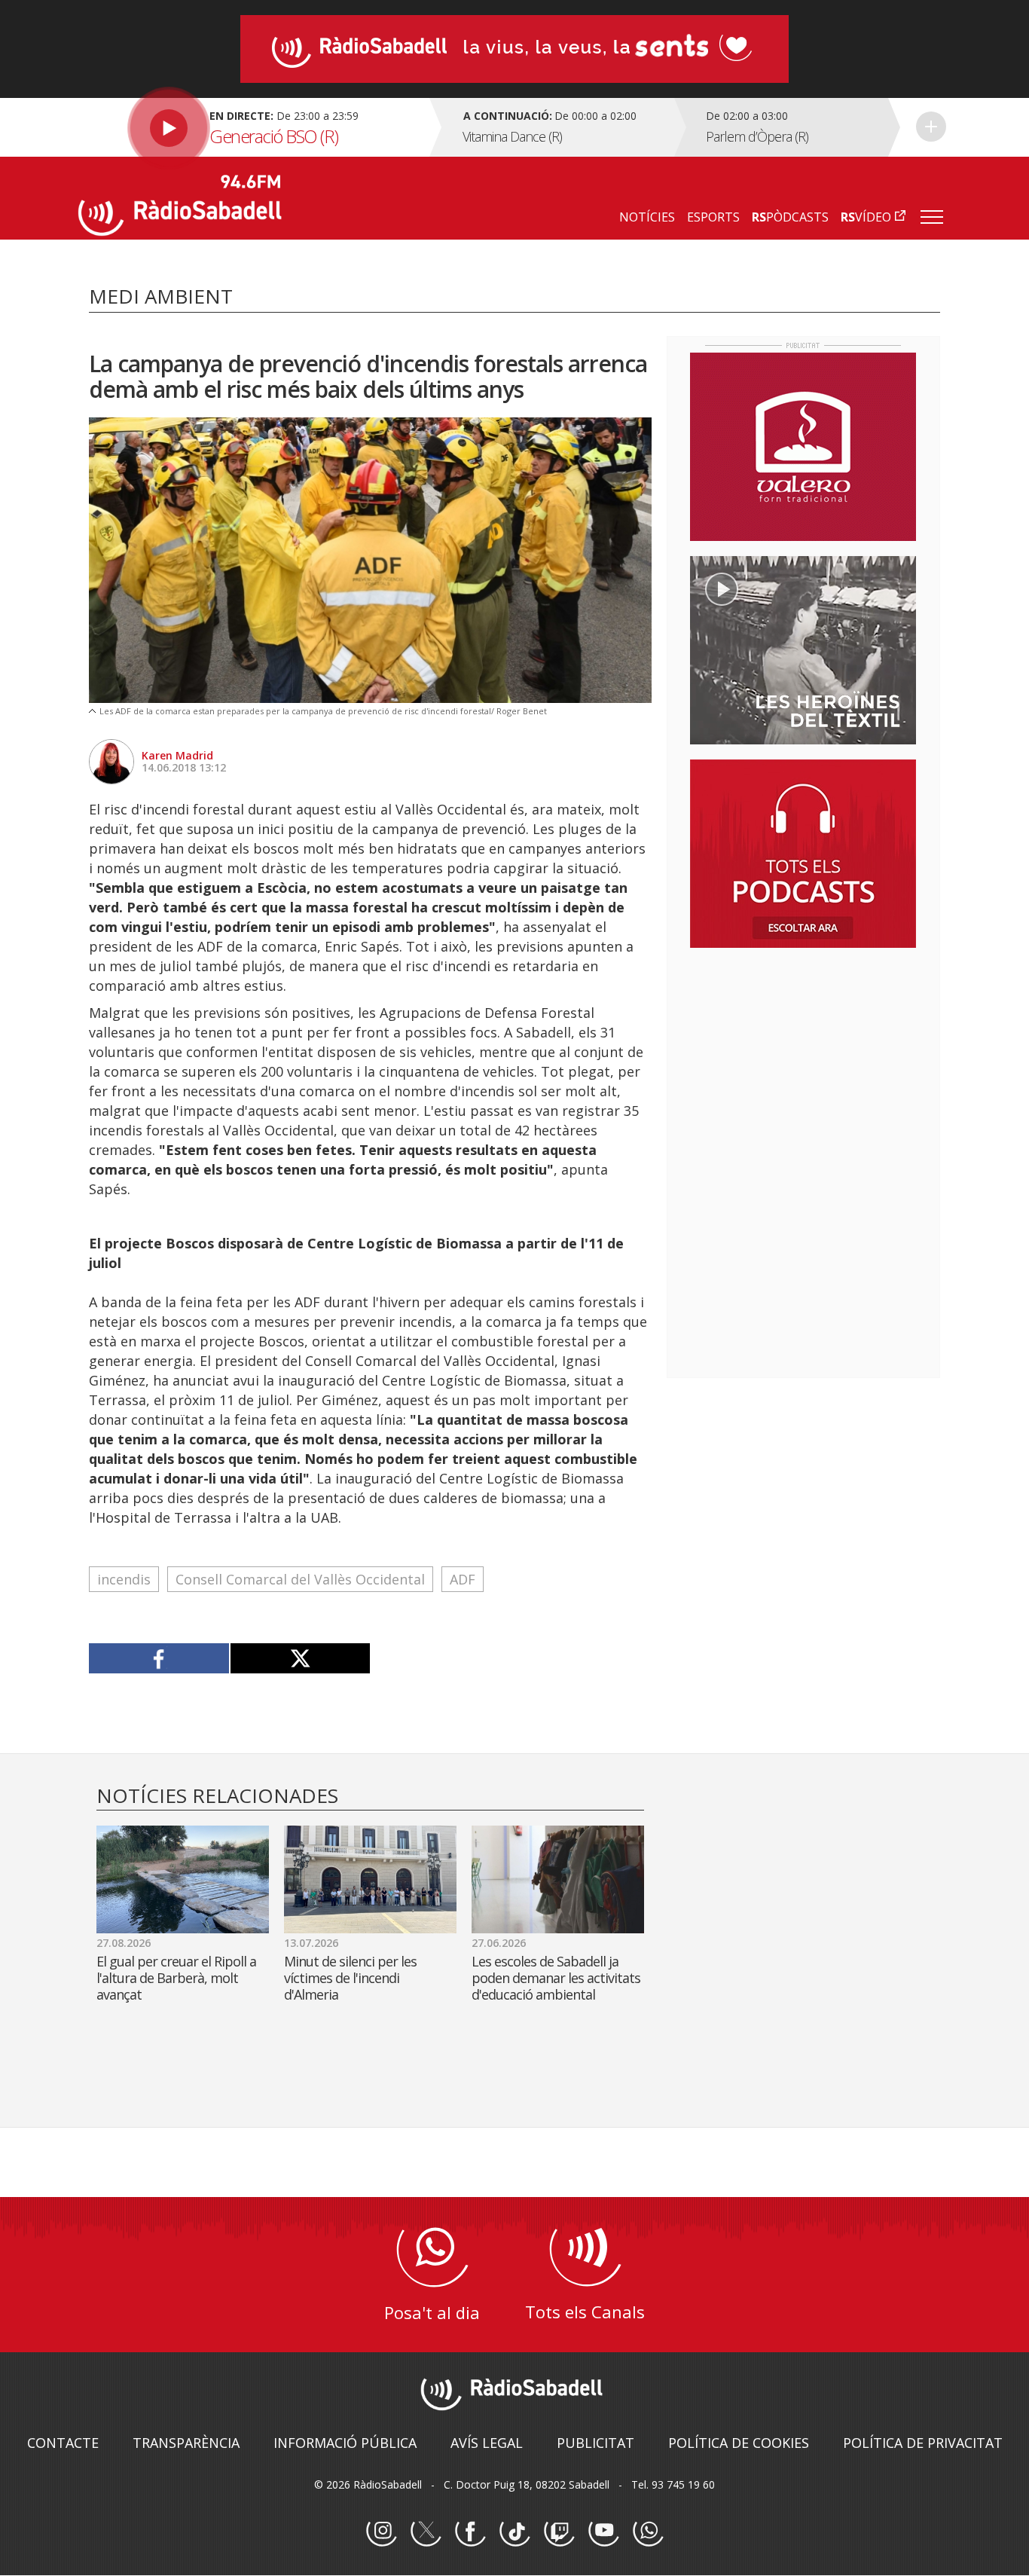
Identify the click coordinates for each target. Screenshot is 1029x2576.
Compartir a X (300, 1658)
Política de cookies (739, 2443)
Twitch (559, 2532)
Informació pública (345, 2443)
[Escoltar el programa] (252, 127)
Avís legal (487, 2443)
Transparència (186, 2443)
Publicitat (595, 2443)
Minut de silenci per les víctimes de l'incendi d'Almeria (350, 1978)
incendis (124, 1579)
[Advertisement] (803, 1057)
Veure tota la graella (931, 127)
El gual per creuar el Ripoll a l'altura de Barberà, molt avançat (176, 1978)
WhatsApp (648, 2532)
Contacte (63, 2443)
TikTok (514, 2532)
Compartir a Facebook (159, 1658)
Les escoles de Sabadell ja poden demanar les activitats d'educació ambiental (556, 1978)
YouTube (603, 2532)
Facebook (470, 2532)
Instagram (381, 2532)
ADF (463, 1579)
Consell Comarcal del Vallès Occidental (300, 1579)
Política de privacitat (923, 2443)
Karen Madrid (177, 755)
